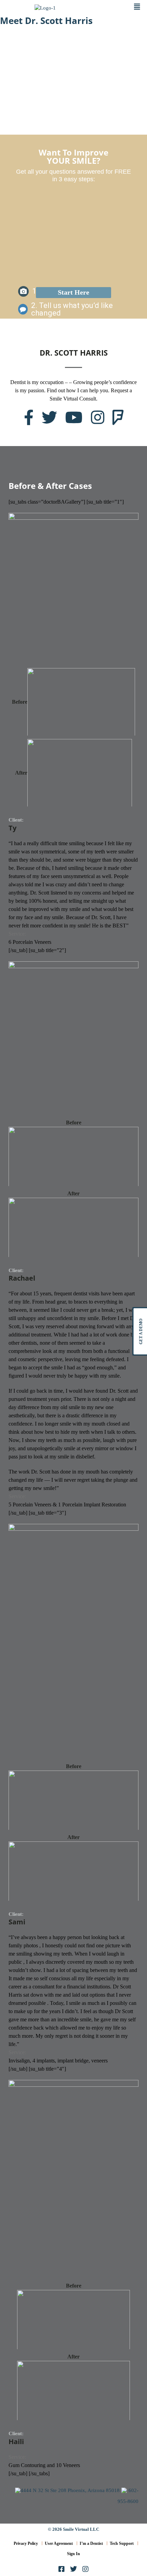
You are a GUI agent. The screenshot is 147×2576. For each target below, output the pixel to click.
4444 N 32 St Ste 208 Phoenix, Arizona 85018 (70, 2490)
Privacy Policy (26, 2543)
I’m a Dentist (91, 2543)
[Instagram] (85, 2569)
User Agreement (59, 2543)
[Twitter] (73, 2569)
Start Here (73, 292)
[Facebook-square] (62, 2569)
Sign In (73, 2554)
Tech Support (122, 2543)
